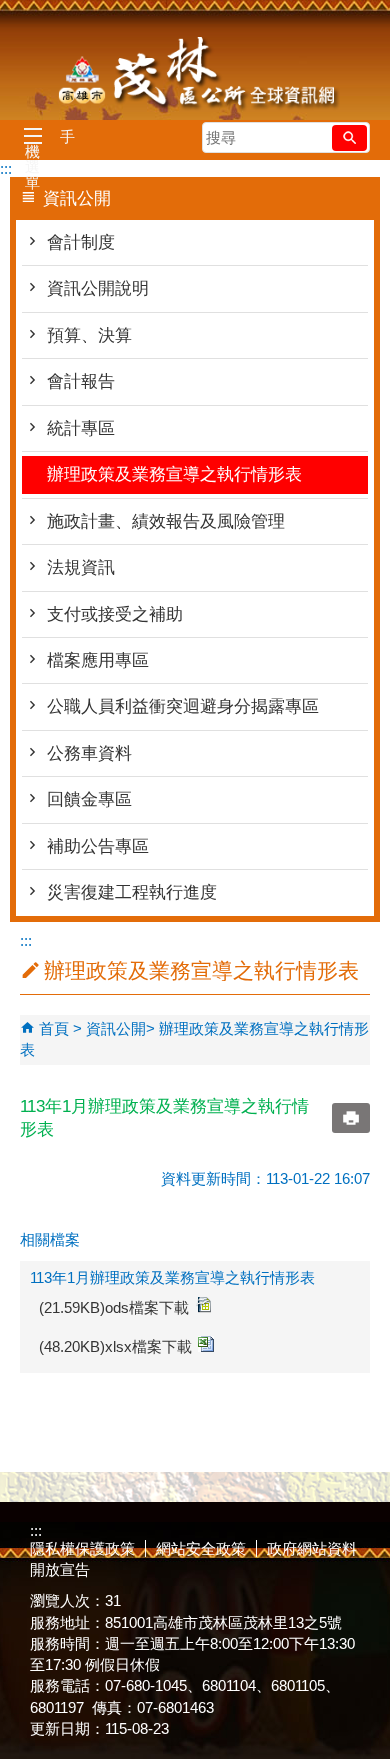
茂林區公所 (195, 75)
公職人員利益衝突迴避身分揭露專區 (183, 706)
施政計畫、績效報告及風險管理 (166, 521)
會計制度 (81, 242)
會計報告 (81, 381)
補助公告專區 (98, 846)
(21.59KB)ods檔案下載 (114, 1307)
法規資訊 (81, 567)
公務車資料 (89, 753)
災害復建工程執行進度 (132, 892)
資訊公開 (116, 1028)
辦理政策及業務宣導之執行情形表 (174, 474)
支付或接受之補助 (115, 614)
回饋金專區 (89, 799)
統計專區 (81, 428)
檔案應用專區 (98, 660)
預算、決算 (89, 335)
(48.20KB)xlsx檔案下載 (115, 1346)
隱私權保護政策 (82, 1548)
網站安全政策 (201, 1548)
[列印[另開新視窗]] (351, 1118)
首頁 (54, 1028)
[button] (349, 138)
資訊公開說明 (98, 288)
